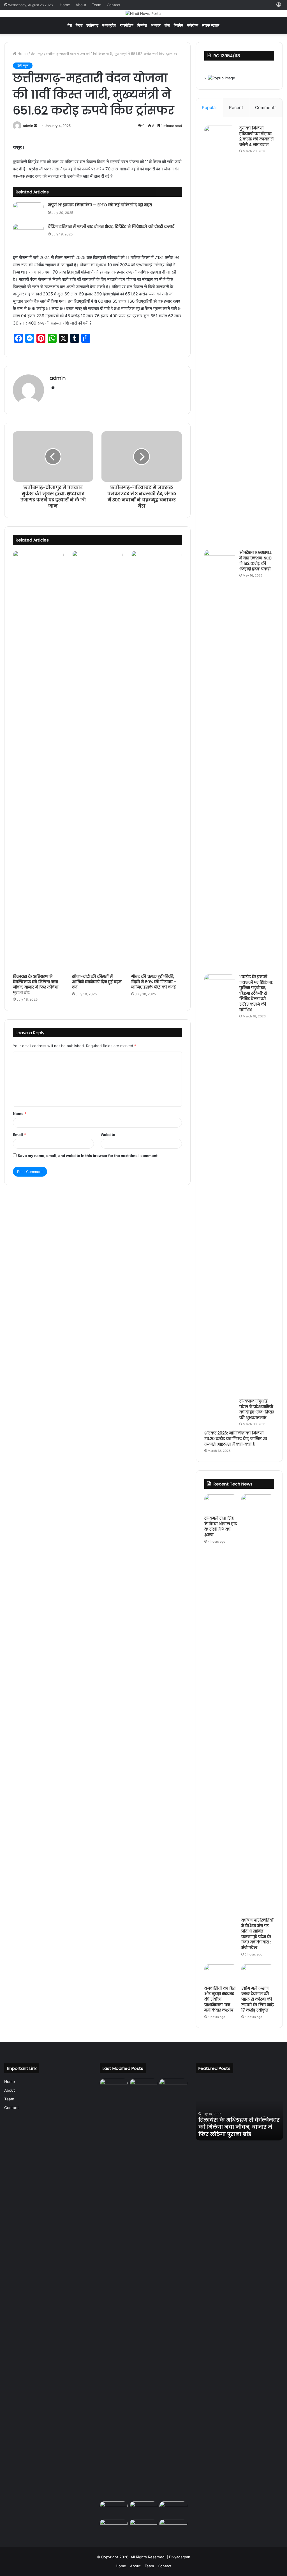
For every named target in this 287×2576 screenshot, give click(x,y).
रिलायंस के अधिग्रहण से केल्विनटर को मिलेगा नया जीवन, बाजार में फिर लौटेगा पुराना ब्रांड (36, 984)
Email (19, 1135)
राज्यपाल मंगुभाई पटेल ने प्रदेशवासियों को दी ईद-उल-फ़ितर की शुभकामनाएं (257, 1409)
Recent (236, 107)
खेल (167, 25)
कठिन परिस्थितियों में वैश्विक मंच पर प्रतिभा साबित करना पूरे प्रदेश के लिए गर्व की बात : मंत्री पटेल (257, 1934)
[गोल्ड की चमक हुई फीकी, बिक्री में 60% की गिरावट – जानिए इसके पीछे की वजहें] (157, 761)
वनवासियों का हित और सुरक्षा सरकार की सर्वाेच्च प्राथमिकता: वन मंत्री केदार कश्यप (220, 1999)
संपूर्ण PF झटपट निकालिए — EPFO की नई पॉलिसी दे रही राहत (100, 205)
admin (28, 126)
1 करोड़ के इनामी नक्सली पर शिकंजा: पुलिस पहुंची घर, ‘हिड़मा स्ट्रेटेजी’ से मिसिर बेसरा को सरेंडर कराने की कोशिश (256, 993)
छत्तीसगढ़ (92, 25)
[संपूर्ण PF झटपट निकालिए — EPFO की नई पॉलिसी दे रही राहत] (28, 211)
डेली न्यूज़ (37, 54)
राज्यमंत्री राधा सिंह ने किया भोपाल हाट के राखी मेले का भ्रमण (221, 1527)
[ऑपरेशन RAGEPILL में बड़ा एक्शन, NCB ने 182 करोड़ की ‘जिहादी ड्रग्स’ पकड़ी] (220, 760)
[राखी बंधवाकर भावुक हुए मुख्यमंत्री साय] (173, 2527)
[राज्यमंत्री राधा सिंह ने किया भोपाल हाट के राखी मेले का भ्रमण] (221, 1504)
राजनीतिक (127, 25)
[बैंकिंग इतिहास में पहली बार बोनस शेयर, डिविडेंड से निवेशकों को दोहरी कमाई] (28, 233)
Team (97, 5)
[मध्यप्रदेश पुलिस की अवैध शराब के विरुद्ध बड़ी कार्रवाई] (143, 2527)
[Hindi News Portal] (143, 13)
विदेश (79, 25)
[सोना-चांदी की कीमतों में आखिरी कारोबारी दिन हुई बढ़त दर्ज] (97, 761)
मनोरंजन (193, 25)
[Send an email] (36, 126)
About (81, 5)
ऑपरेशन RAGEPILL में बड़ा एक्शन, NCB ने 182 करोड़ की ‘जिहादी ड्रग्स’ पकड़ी (255, 561)
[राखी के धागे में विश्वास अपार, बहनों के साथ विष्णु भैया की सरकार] (114, 2527)
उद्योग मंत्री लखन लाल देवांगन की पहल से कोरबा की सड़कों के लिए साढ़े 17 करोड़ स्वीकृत (257, 1999)
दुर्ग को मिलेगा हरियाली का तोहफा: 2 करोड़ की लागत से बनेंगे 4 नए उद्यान (256, 136)
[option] (239, 2110)
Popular (210, 107)
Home (65, 5)
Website (108, 1135)
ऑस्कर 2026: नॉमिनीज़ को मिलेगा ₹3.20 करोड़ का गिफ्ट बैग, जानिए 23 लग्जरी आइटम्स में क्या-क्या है (236, 1439)
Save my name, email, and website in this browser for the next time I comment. (88, 1156)
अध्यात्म (156, 25)
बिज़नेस (142, 25)
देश (70, 25)
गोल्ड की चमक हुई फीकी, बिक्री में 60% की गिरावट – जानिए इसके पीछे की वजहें (154, 982)
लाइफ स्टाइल (211, 25)
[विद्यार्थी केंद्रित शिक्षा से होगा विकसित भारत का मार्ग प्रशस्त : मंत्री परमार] (143, 2509)
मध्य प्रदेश (109, 25)
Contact (114, 5)
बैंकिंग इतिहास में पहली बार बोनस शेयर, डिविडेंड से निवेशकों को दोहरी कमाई (111, 226)
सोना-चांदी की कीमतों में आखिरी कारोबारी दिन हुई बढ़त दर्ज (97, 982)
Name (20, 1114)
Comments (266, 107)
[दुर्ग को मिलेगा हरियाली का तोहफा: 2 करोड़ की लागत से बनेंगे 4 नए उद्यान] (220, 336)
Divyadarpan (180, 2557)
